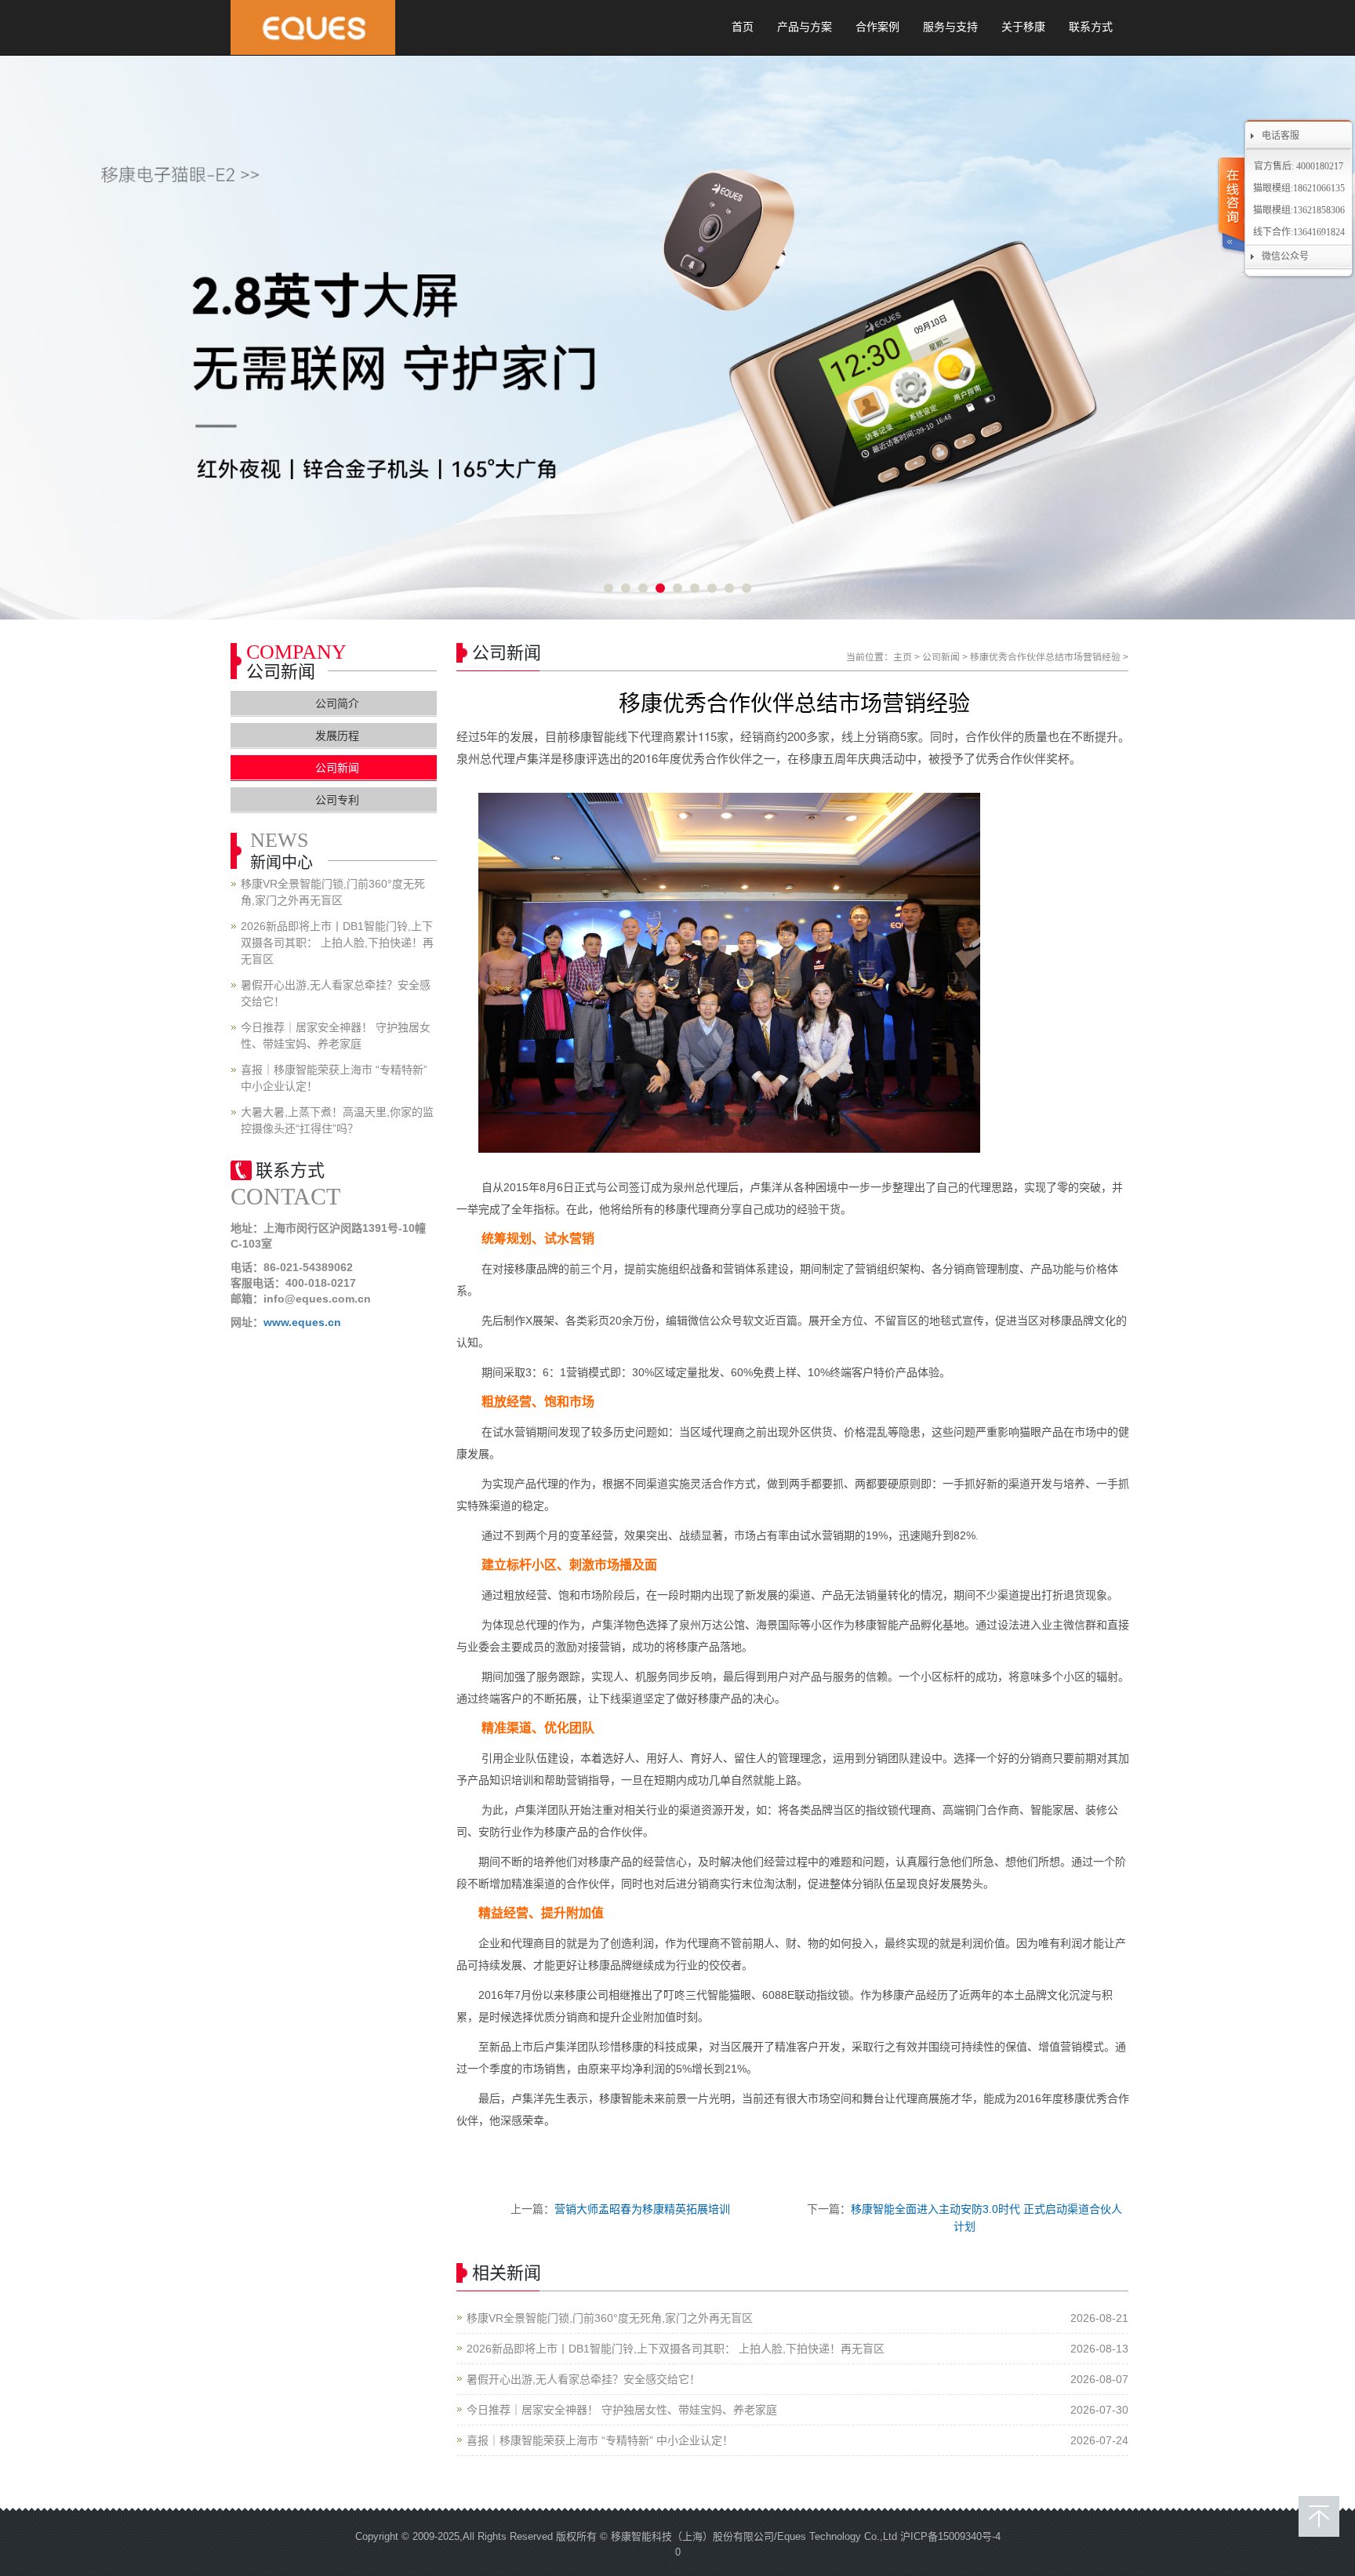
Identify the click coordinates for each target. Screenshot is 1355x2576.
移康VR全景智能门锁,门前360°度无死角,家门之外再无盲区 (610, 2318)
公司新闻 (941, 657)
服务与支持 (950, 27)
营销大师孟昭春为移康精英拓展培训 (642, 2209)
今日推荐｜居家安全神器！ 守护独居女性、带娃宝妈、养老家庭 (622, 2410)
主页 (903, 657)
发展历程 (337, 736)
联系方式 (1091, 27)
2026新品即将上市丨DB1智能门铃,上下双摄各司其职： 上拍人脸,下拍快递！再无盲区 (676, 2349)
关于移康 (1023, 27)
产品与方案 (805, 27)
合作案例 (877, 27)
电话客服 (1281, 136)
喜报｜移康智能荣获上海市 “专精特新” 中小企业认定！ (600, 2440)
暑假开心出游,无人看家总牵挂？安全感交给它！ (583, 2379)
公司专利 (337, 800)
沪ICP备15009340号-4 (950, 2536)
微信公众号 (1285, 256)
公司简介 (337, 703)
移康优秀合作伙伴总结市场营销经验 (1045, 657)
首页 (743, 27)
